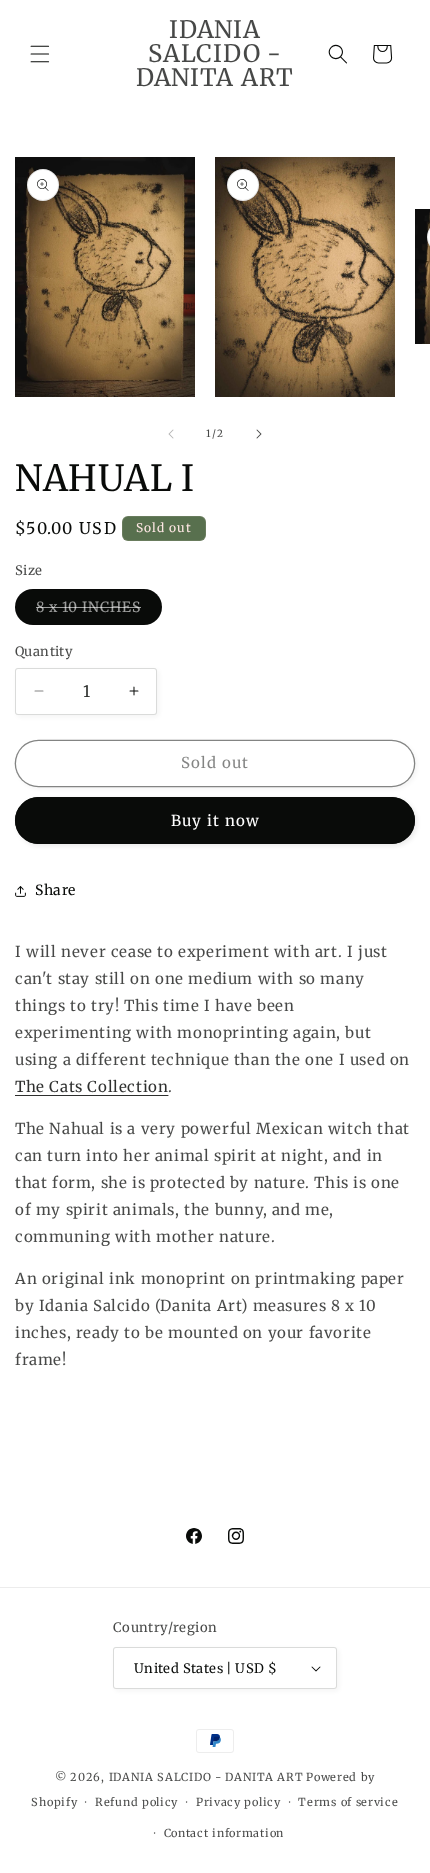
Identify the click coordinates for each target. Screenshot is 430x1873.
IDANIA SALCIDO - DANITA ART (206, 1777)
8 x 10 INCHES (99, 611)
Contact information (224, 1833)
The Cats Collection (91, 1086)
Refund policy (136, 1802)
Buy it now (215, 820)
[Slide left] (171, 434)
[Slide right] (259, 434)
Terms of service (348, 1802)
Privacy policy (238, 1802)
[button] (40, 54)
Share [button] (55, 890)
